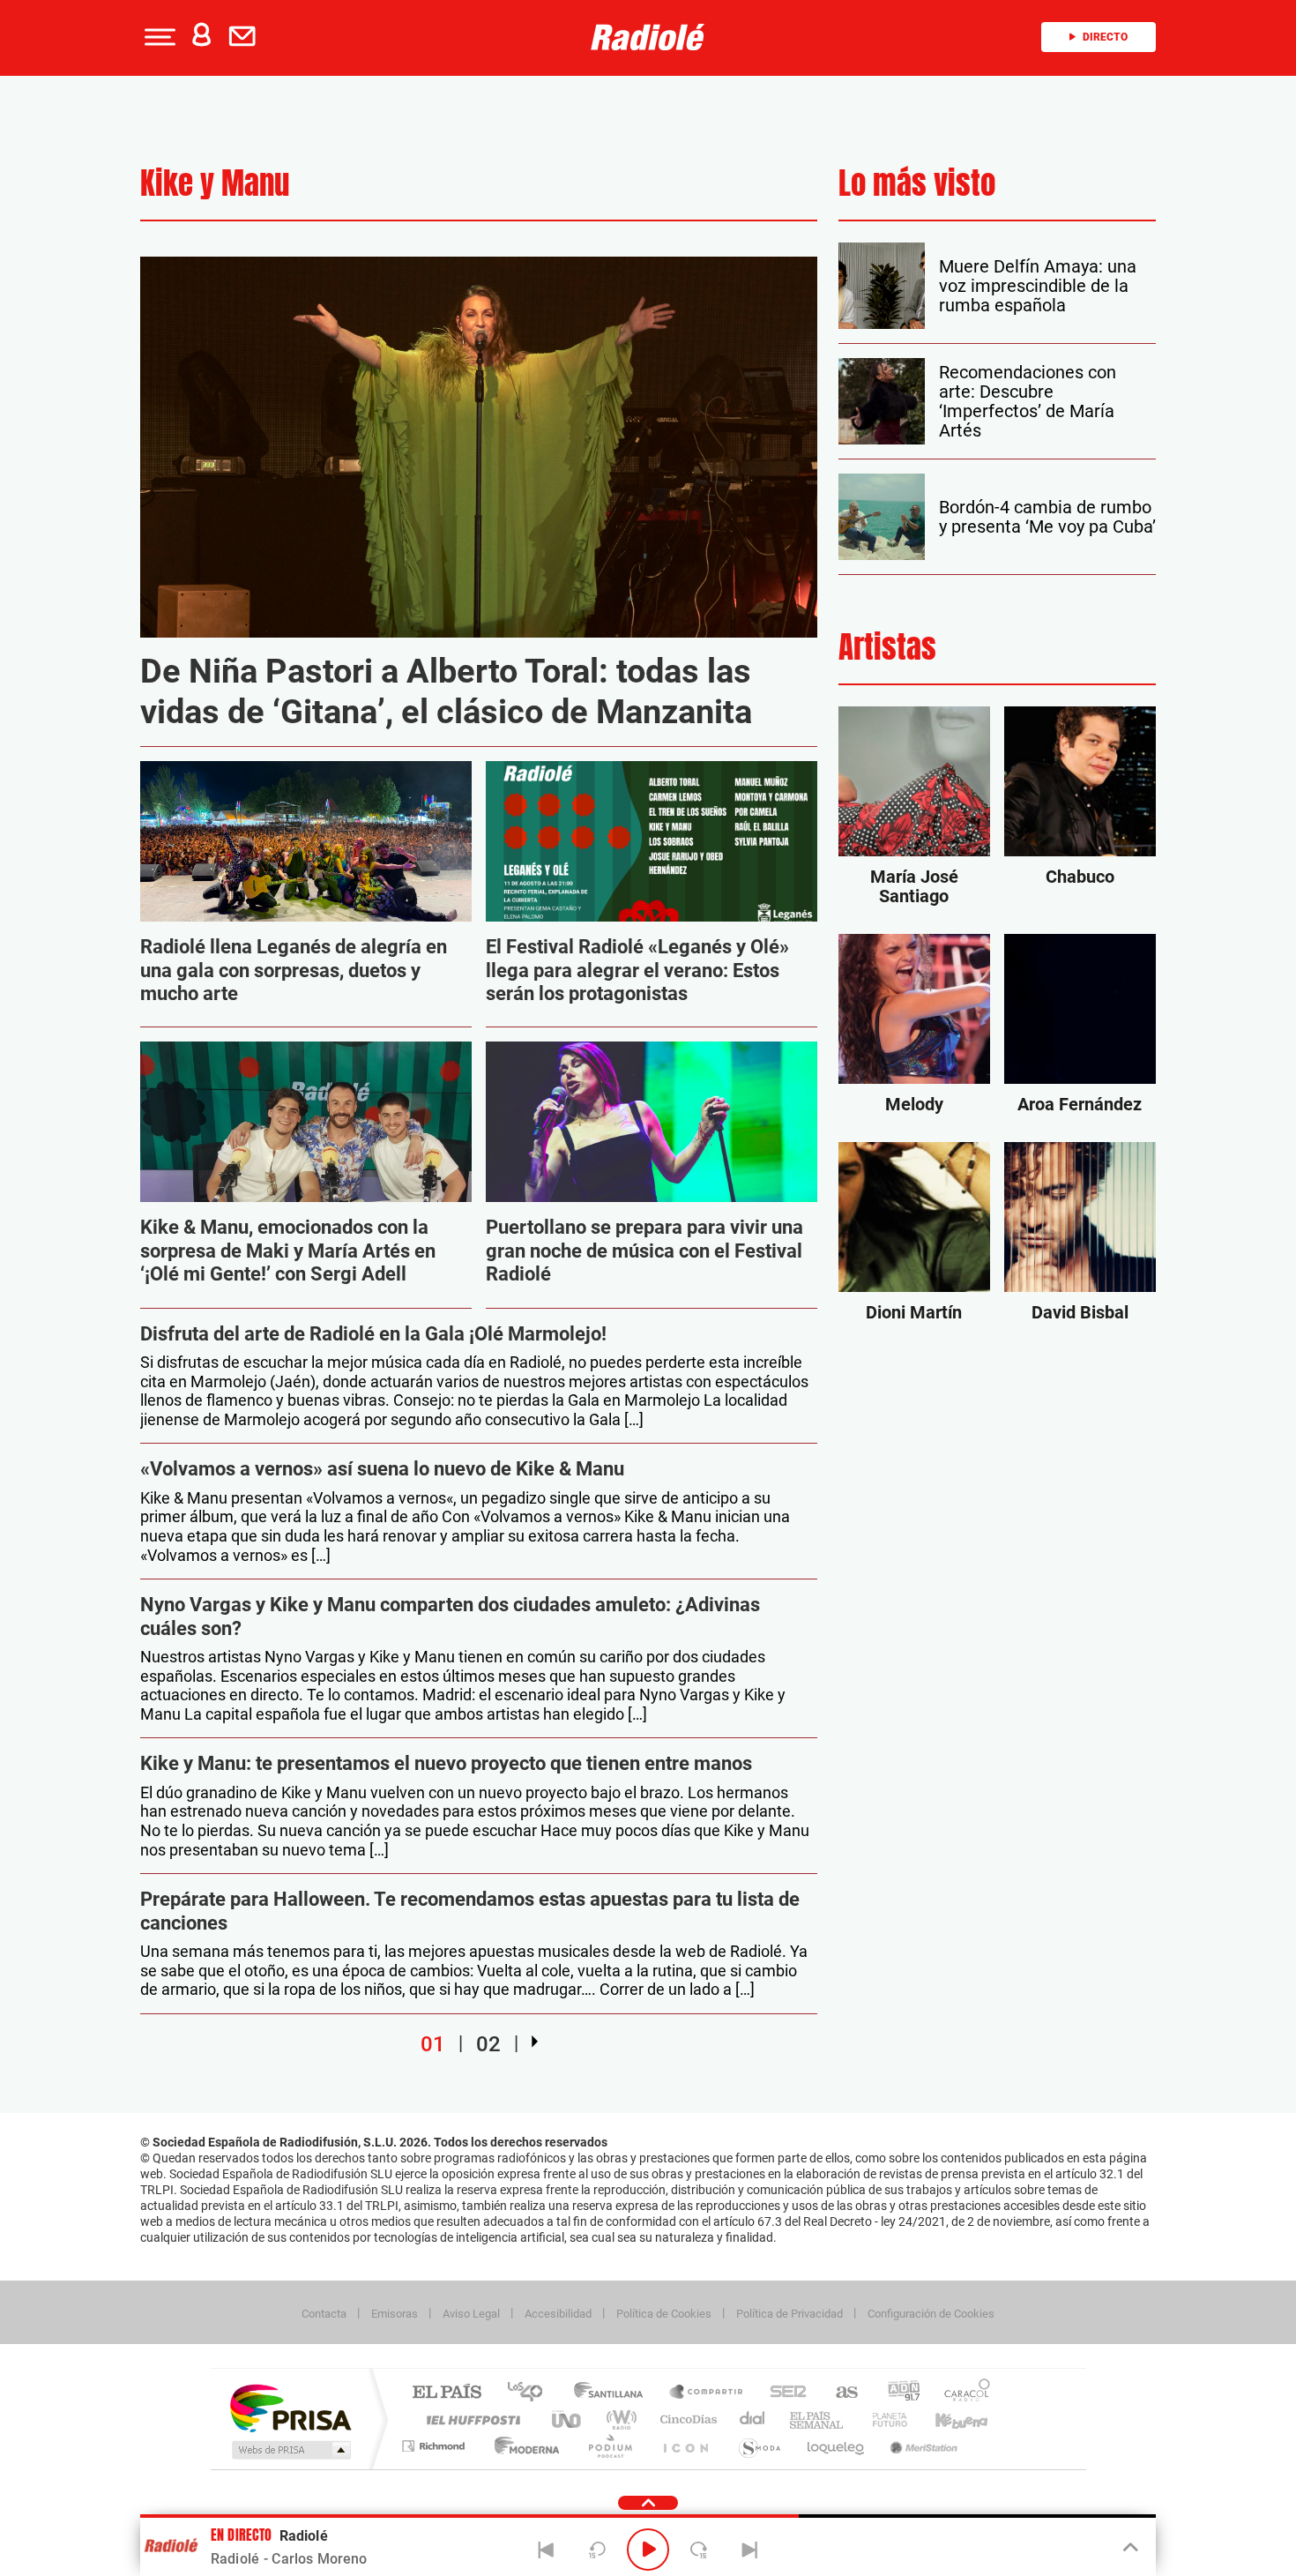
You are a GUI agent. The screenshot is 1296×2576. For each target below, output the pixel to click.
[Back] (547, 2550)
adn (897, 2393)
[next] (535, 2042)
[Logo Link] (648, 37)
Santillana (614, 2393)
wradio (618, 2419)
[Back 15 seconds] (597, 2550)
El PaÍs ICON (685, 2446)
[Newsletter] (246, 37)
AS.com (839, 2393)
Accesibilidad (558, 2314)
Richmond (436, 2446)
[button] (158, 37)
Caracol (962, 2393)
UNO (568, 2419)
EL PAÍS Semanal (818, 2419)
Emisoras (395, 2314)
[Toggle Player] (1129, 2548)
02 (488, 2043)
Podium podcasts (609, 2446)
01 (433, 2043)
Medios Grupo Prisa (290, 2450)
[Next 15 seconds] (699, 2550)
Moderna (522, 2446)
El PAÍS (447, 2393)
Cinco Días (686, 2419)
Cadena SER (783, 2393)
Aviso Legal (471, 2314)
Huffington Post (470, 2419)
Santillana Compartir (707, 2393)
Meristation (921, 2446)
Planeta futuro (883, 2419)
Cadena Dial (753, 2419)
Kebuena (946, 2419)
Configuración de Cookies (931, 2314)
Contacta (324, 2314)
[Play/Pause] (648, 2550)
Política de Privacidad (790, 2314)
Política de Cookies (664, 2314)
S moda (759, 2446)
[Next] (749, 2550)
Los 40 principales (531, 2393)
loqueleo (837, 2446)
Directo (1105, 37)
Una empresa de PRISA (290, 2407)
